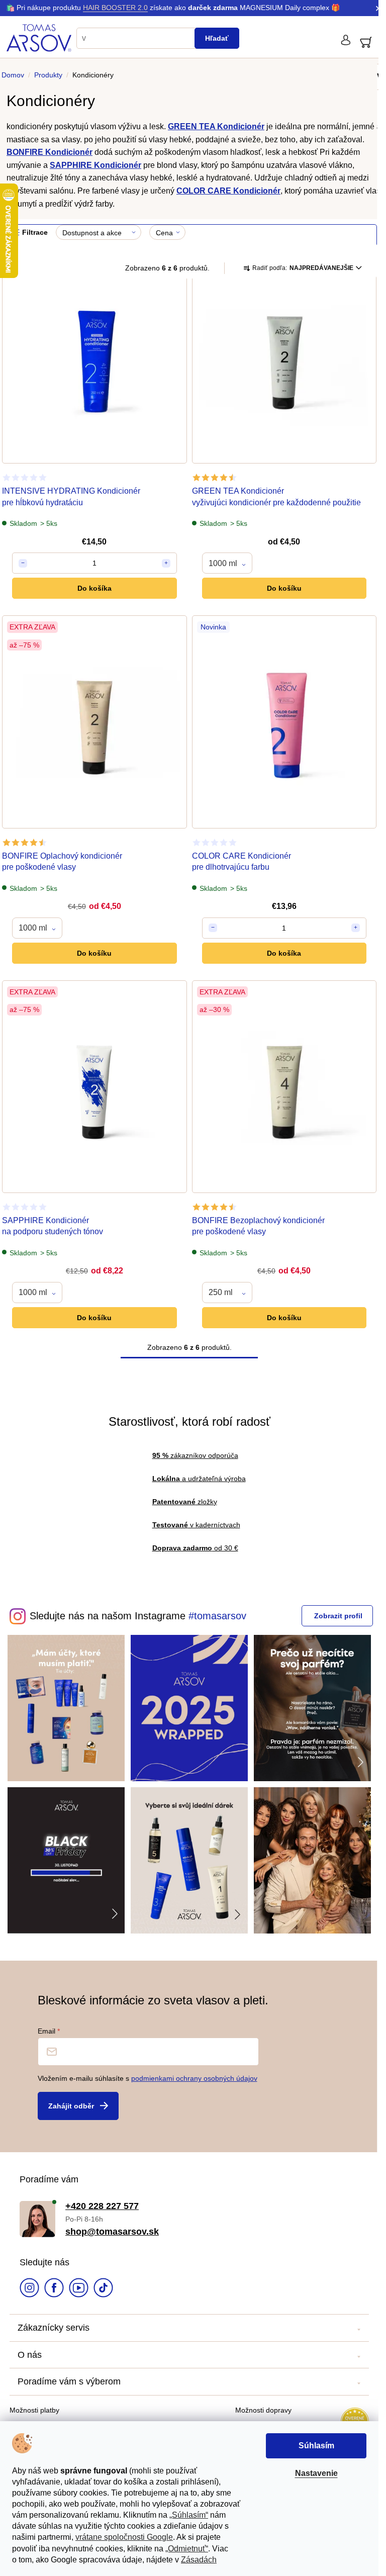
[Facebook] (54, 2289)
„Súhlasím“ (189, 2515)
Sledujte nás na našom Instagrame (108, 1616)
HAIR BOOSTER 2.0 (115, 8)
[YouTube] (79, 2289)
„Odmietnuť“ (187, 2549)
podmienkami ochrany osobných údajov (194, 2078)
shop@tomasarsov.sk (112, 2232)
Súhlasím (316, 2446)
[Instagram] (29, 2289)
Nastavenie (316, 2473)
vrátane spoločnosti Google (124, 2537)
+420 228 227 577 (102, 2206)
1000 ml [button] (223, 563)
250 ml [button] (221, 1292)
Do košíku (284, 588)
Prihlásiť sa (78, 2106)
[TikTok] (103, 2289)
